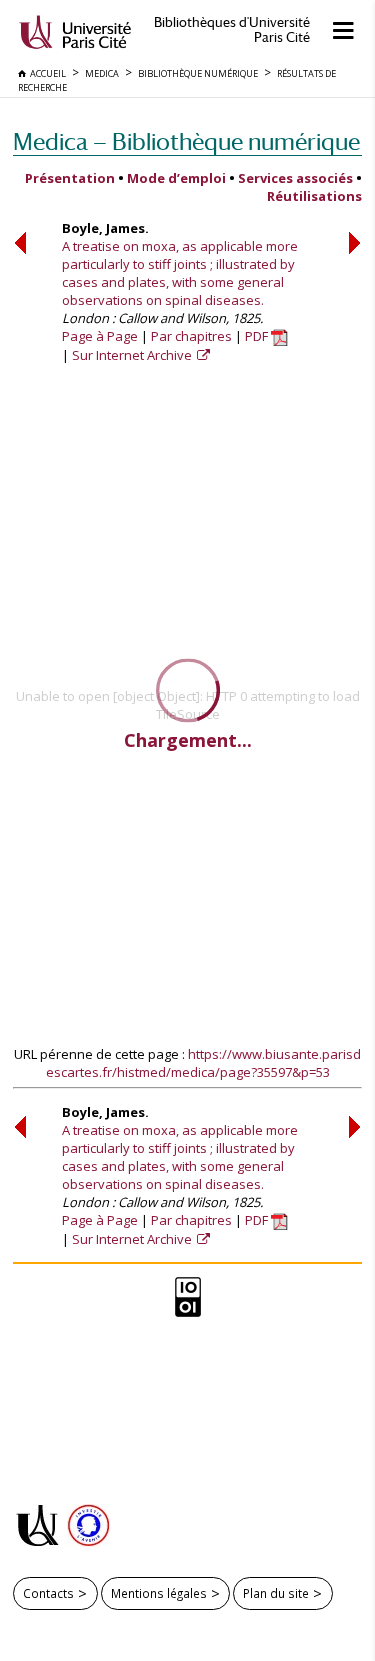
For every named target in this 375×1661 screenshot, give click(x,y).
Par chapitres (191, 336)
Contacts (48, 1593)
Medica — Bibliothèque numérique (186, 141)
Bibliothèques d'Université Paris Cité (232, 30)
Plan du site (276, 1593)
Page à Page (100, 336)
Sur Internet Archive (133, 355)
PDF (258, 336)
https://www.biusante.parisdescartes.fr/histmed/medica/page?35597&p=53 (204, 1063)
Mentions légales (159, 1593)
